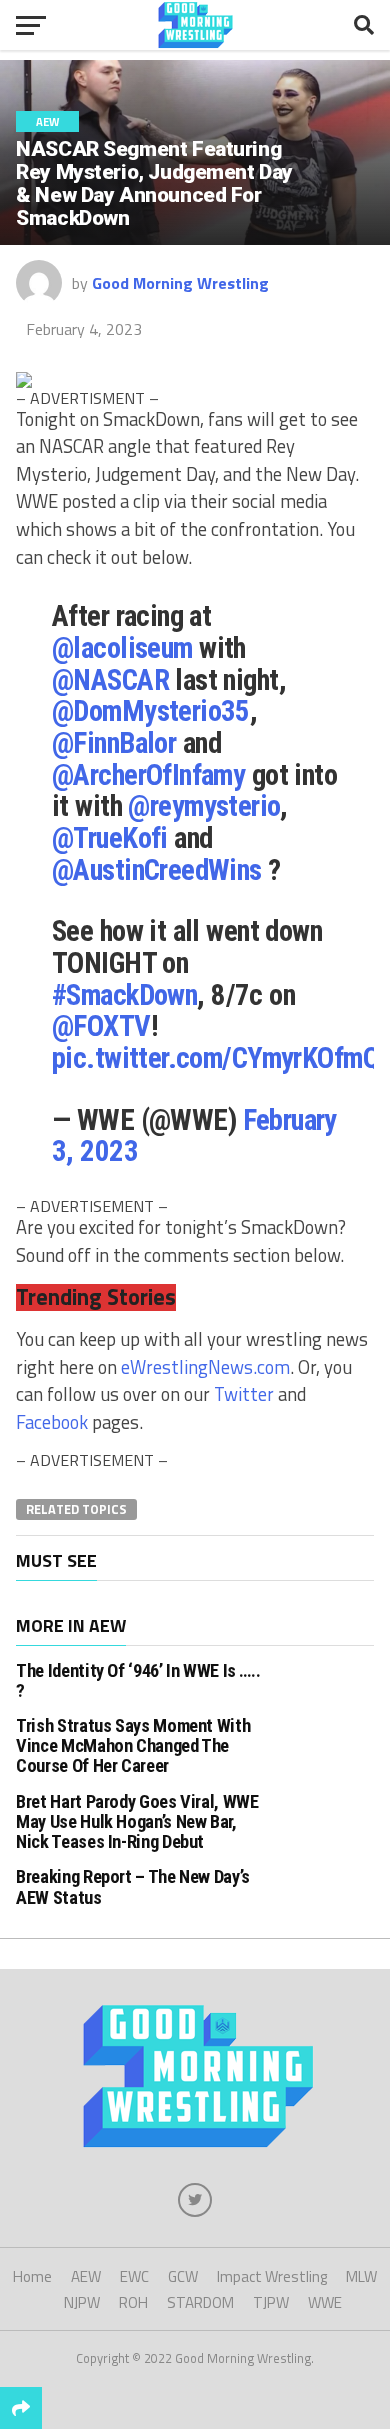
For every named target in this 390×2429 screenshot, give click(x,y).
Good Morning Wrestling (180, 283)
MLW (361, 2276)
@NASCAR (110, 680)
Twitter (244, 1394)
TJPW (271, 2302)
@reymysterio (204, 806)
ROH (133, 2302)
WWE (325, 2302)
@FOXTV (101, 1026)
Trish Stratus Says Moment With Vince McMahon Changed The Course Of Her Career (133, 1745)
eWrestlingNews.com (205, 1367)
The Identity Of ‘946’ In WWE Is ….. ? (138, 1680)
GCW (183, 2276)
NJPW (82, 2302)
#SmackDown (124, 995)
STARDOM (200, 2302)
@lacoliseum (122, 648)
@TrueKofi (110, 838)
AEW (86, 2276)
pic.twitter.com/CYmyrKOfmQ (215, 1058)
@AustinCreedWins (157, 870)
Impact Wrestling (272, 2276)
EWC (134, 2276)
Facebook (52, 1422)
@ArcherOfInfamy (148, 775)
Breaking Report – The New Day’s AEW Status (133, 1886)
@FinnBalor (114, 743)
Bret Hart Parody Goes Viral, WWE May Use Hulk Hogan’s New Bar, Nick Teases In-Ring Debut (137, 1821)
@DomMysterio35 (151, 711)
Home (32, 2276)
